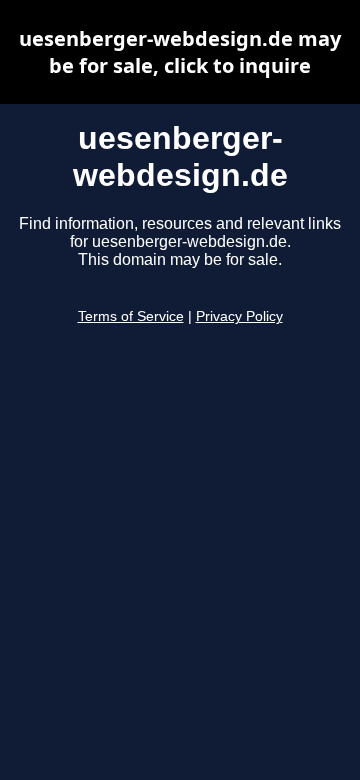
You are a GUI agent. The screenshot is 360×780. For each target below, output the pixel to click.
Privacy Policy (239, 316)
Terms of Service (131, 316)
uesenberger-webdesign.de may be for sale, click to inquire (180, 52)
